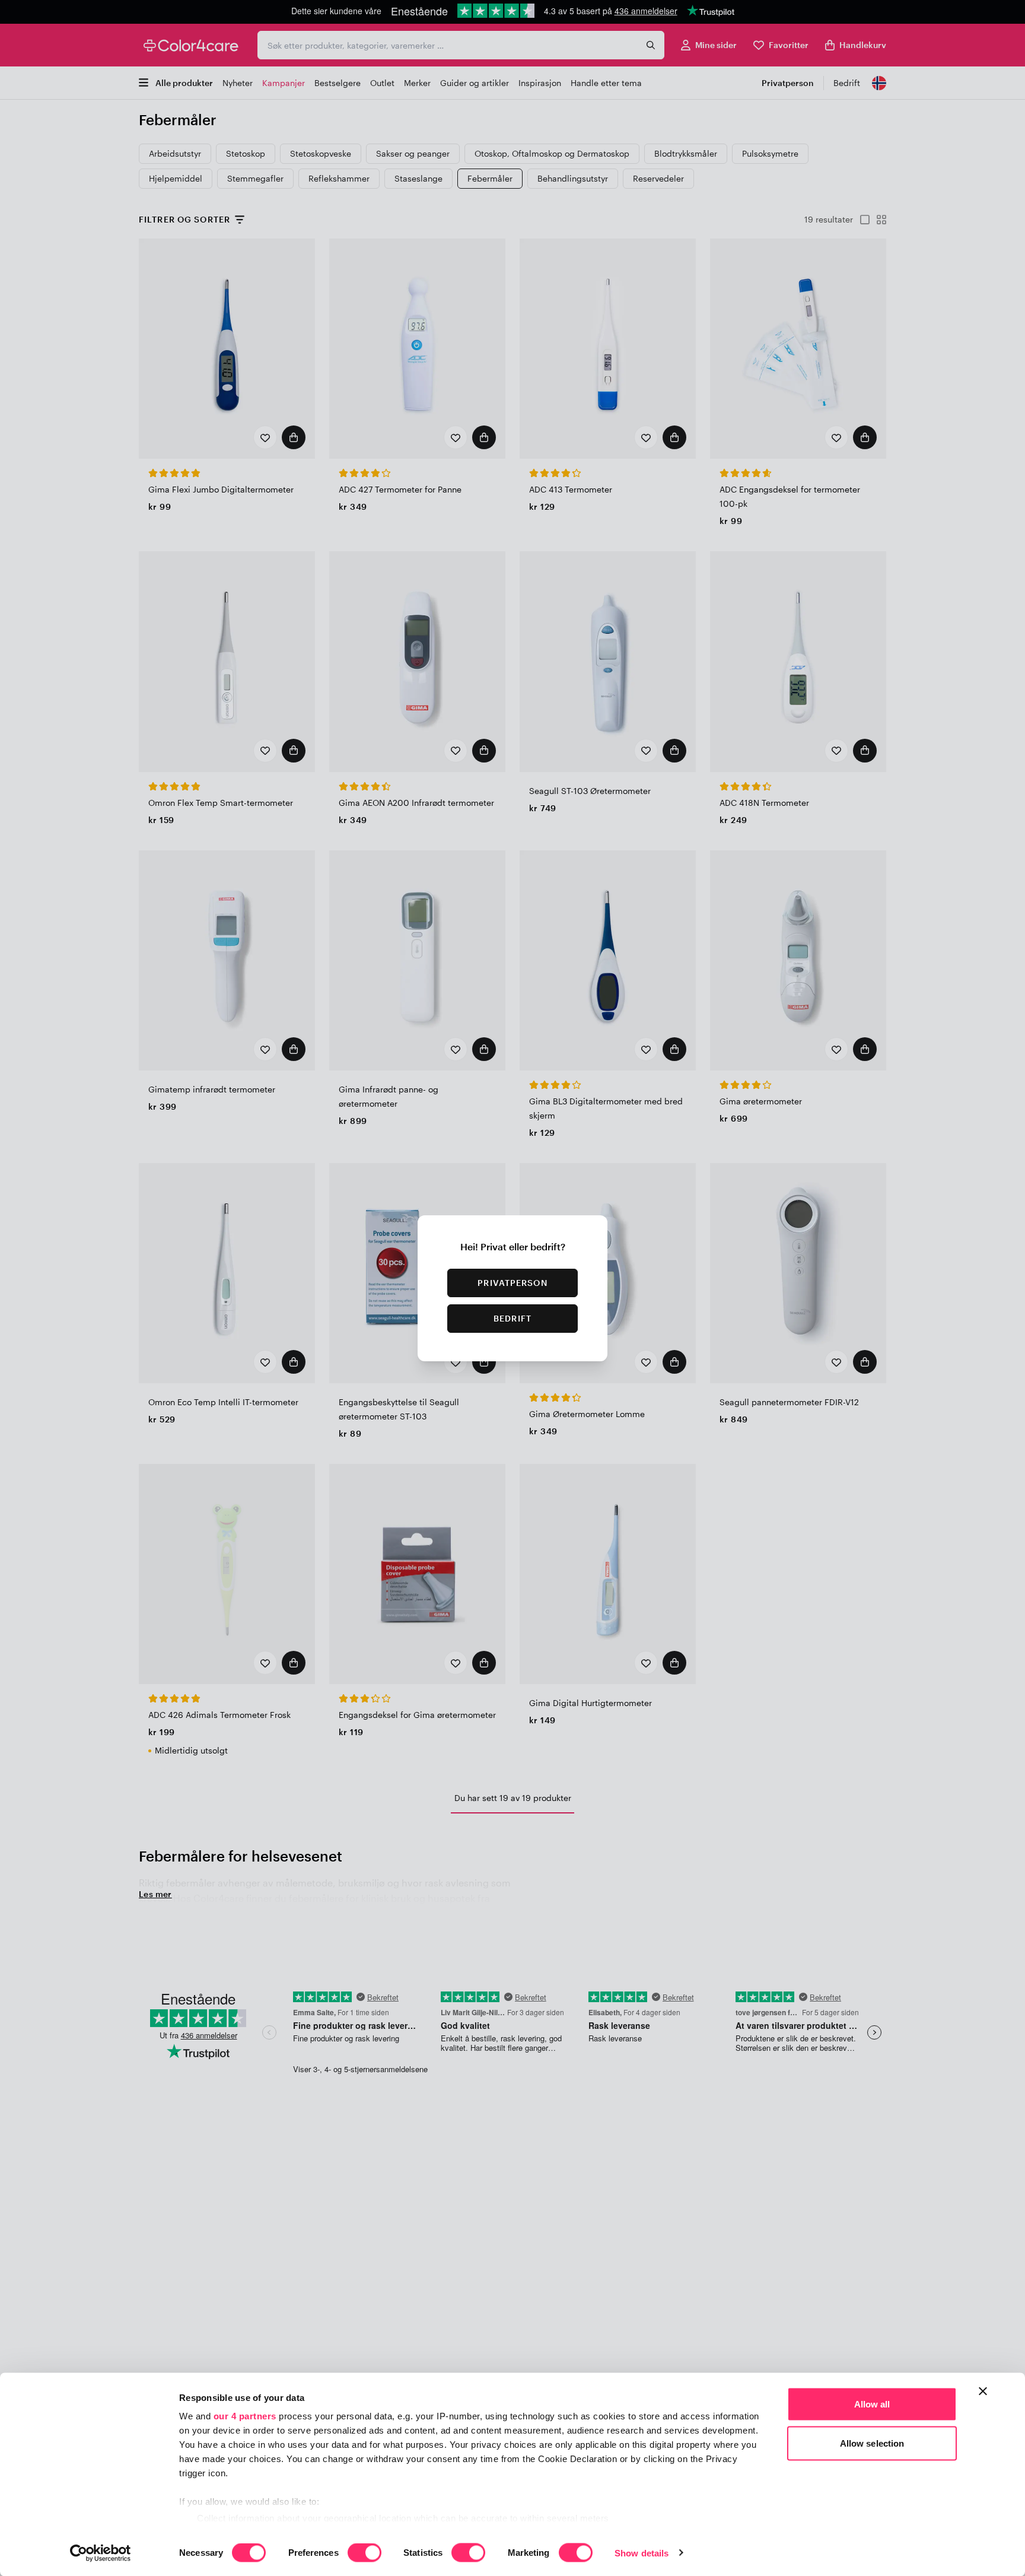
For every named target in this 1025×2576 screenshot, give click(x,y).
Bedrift (512, 1318)
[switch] (365, 2553)
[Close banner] (983, 2391)
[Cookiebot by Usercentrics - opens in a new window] (101, 2553)
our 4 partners (245, 2416)
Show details (642, 2553)
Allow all (872, 2404)
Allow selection (872, 2443)
